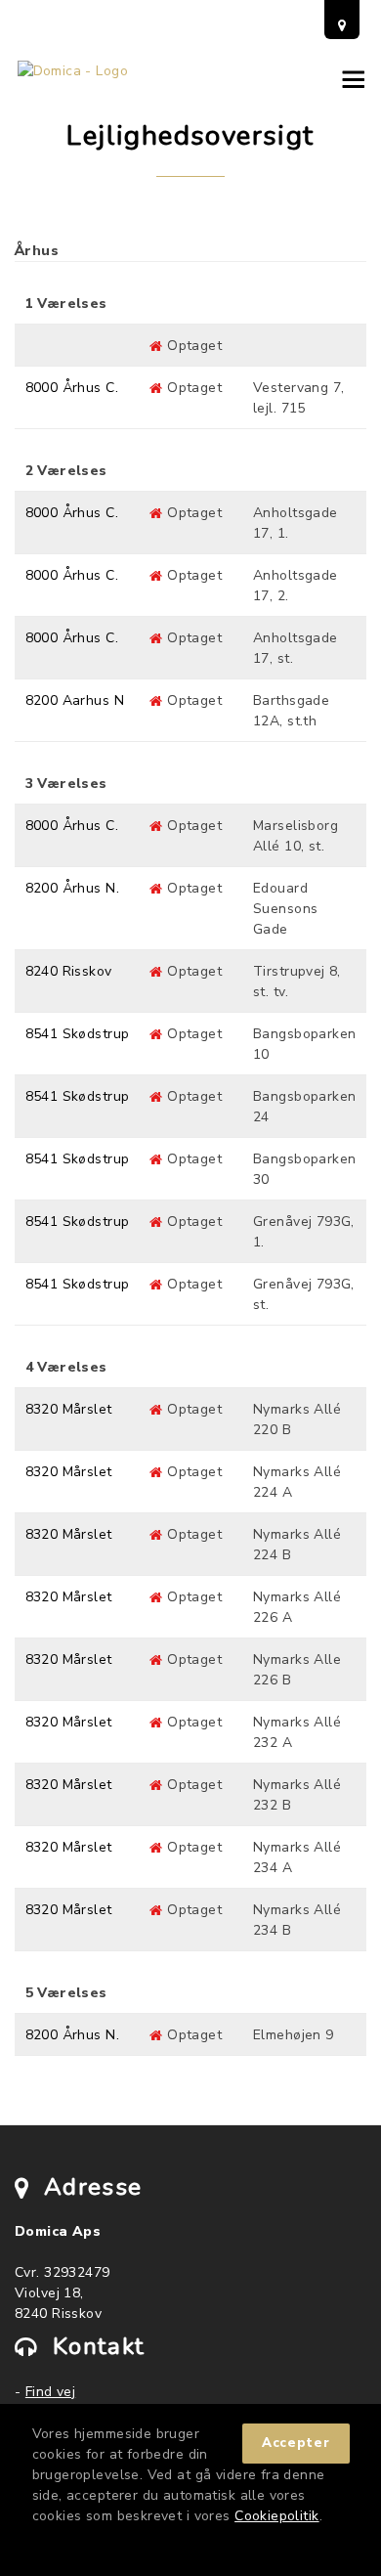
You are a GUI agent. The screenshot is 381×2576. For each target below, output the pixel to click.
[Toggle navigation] (349, 79)
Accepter (296, 2443)
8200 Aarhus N (75, 700)
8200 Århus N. (72, 888)
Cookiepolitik (276, 2516)
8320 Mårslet (69, 1409)
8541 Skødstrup (78, 1034)
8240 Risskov (69, 971)
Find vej (50, 2392)
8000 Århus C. (72, 388)
